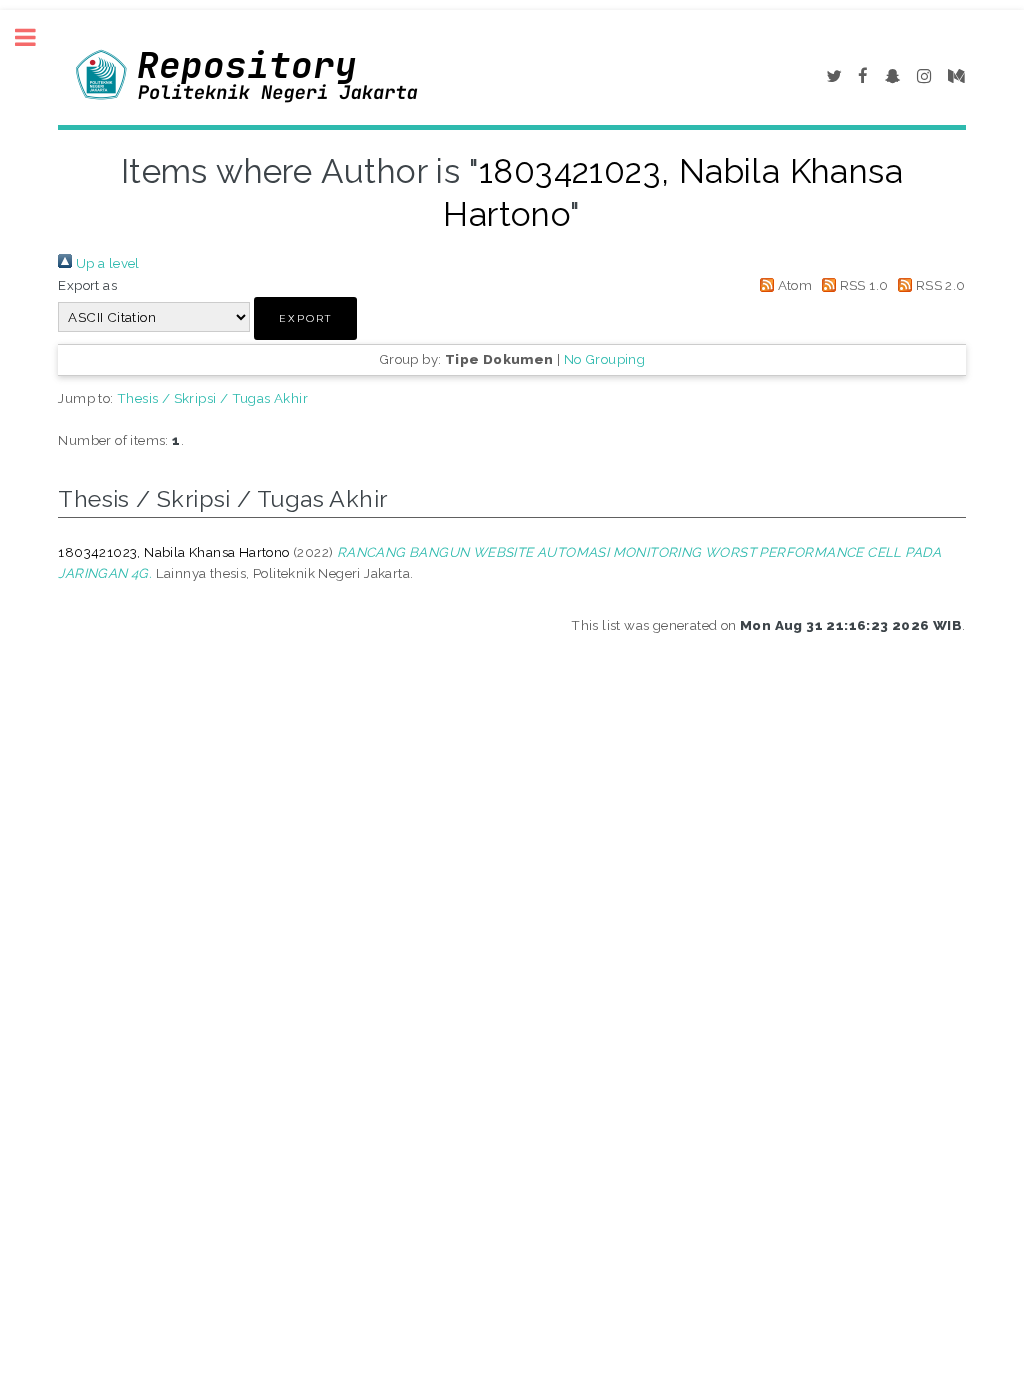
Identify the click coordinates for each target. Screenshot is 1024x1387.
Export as (87, 285)
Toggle (36, 37)
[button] (305, 318)
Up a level (105, 263)
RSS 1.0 (862, 285)
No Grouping (604, 359)
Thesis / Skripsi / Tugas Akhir (212, 398)
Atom (793, 285)
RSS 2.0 (938, 285)
